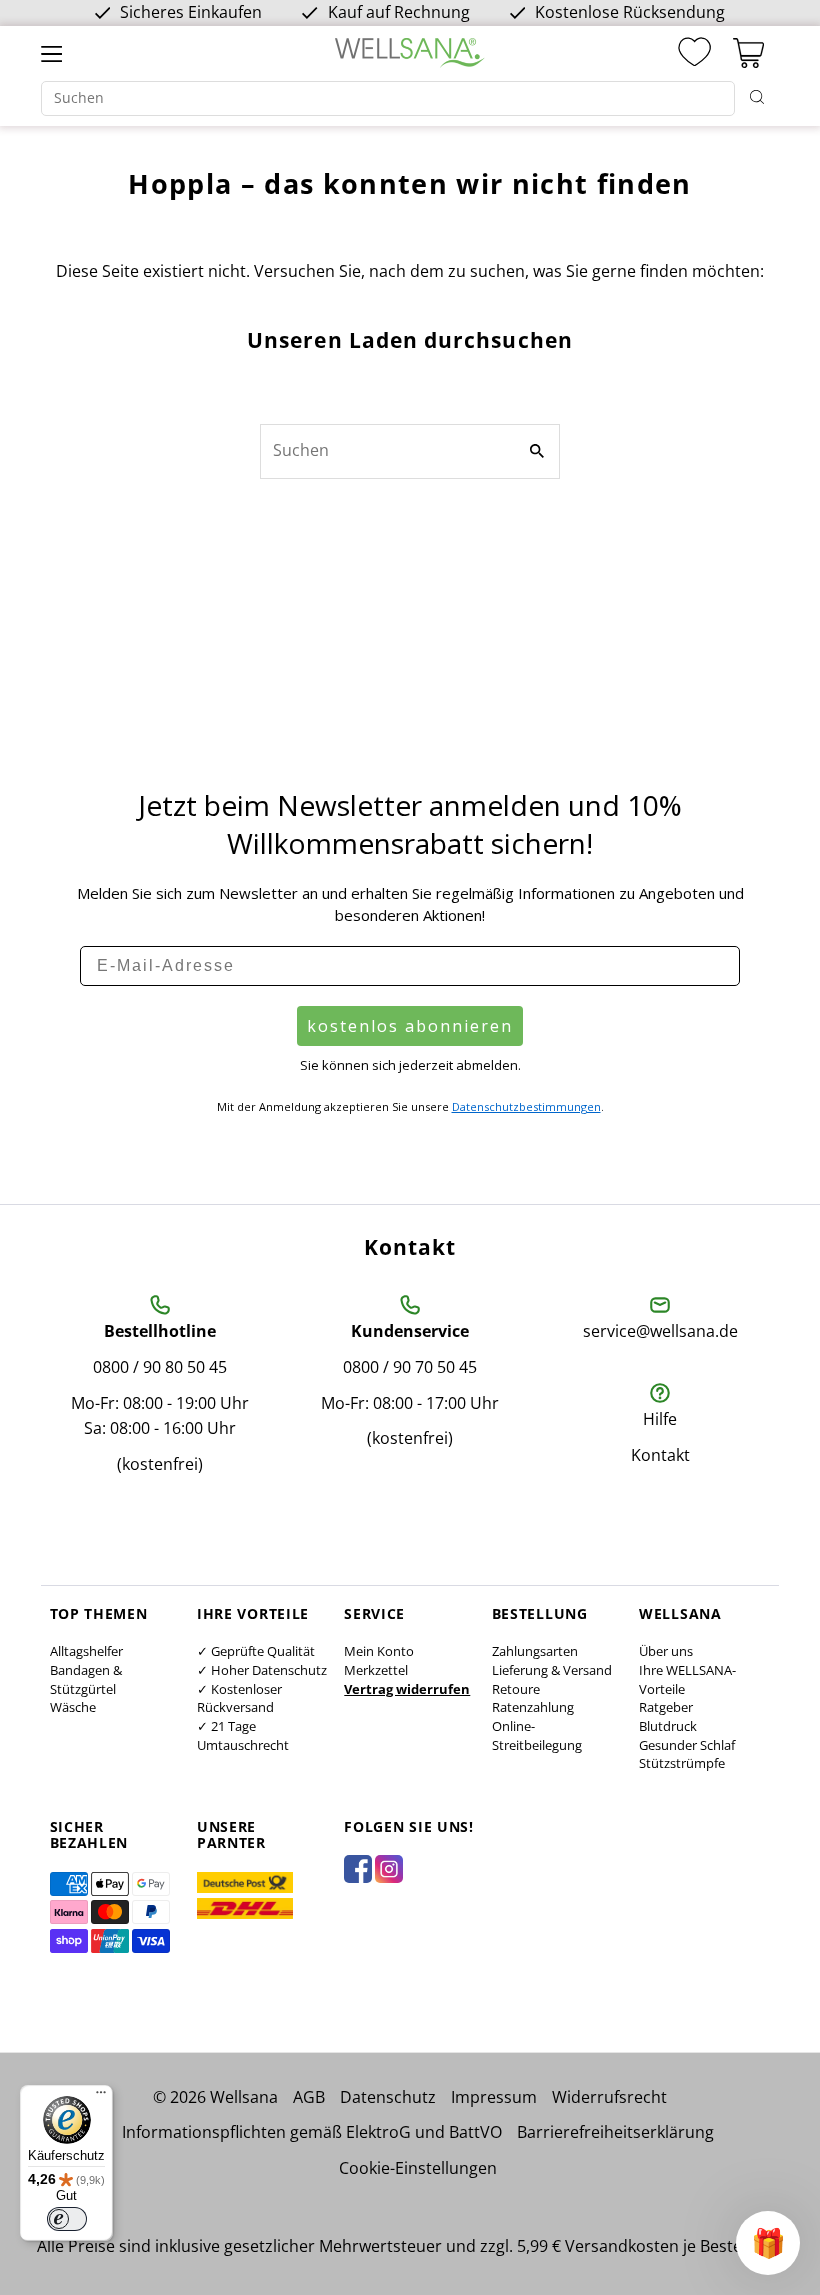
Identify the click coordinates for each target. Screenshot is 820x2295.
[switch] (67, 2219)
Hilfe (660, 1419)
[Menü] (101, 2097)
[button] (768, 2243)
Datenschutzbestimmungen (526, 1106)
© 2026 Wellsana (215, 2097)
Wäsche (73, 1707)
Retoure (516, 1689)
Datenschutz (388, 2097)
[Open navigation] (51, 53)
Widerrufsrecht (609, 2097)
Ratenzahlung (533, 1707)
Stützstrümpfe (682, 1763)
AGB (309, 2097)
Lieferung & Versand (552, 1670)
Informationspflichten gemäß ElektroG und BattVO (312, 2132)
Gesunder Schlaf (687, 1745)
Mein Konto (379, 1651)
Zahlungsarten (535, 1651)
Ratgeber (666, 1707)
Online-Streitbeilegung (537, 1735)
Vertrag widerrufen (407, 1689)
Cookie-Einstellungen (418, 2168)
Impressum (494, 2097)
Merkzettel (376, 1670)
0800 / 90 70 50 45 (410, 1367)
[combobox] (388, 98)
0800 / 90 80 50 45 (160, 1367)
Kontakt (660, 1455)
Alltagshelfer (86, 1651)
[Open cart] (748, 53)
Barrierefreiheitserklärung (615, 2132)
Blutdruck (668, 1726)
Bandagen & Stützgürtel (86, 1679)
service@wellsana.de (660, 1331)
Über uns (666, 1651)
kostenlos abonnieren (410, 1026)
